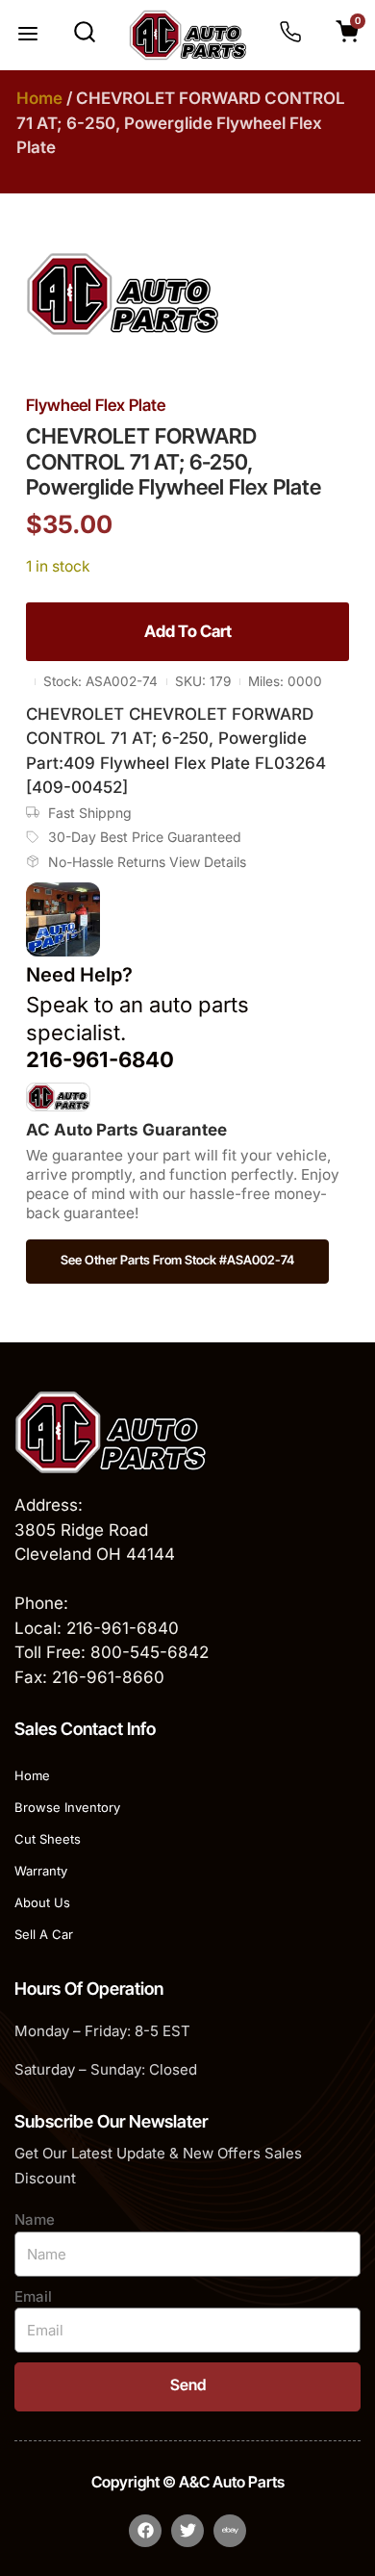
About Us (42, 1902)
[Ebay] (230, 2531)
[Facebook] (145, 2531)
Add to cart (188, 631)
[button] (28, 36)
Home (39, 98)
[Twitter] (187, 2531)
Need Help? (79, 975)
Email (33, 2296)
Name (35, 2219)
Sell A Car (44, 1934)
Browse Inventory (67, 1807)
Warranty (41, 1871)
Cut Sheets (48, 1839)
